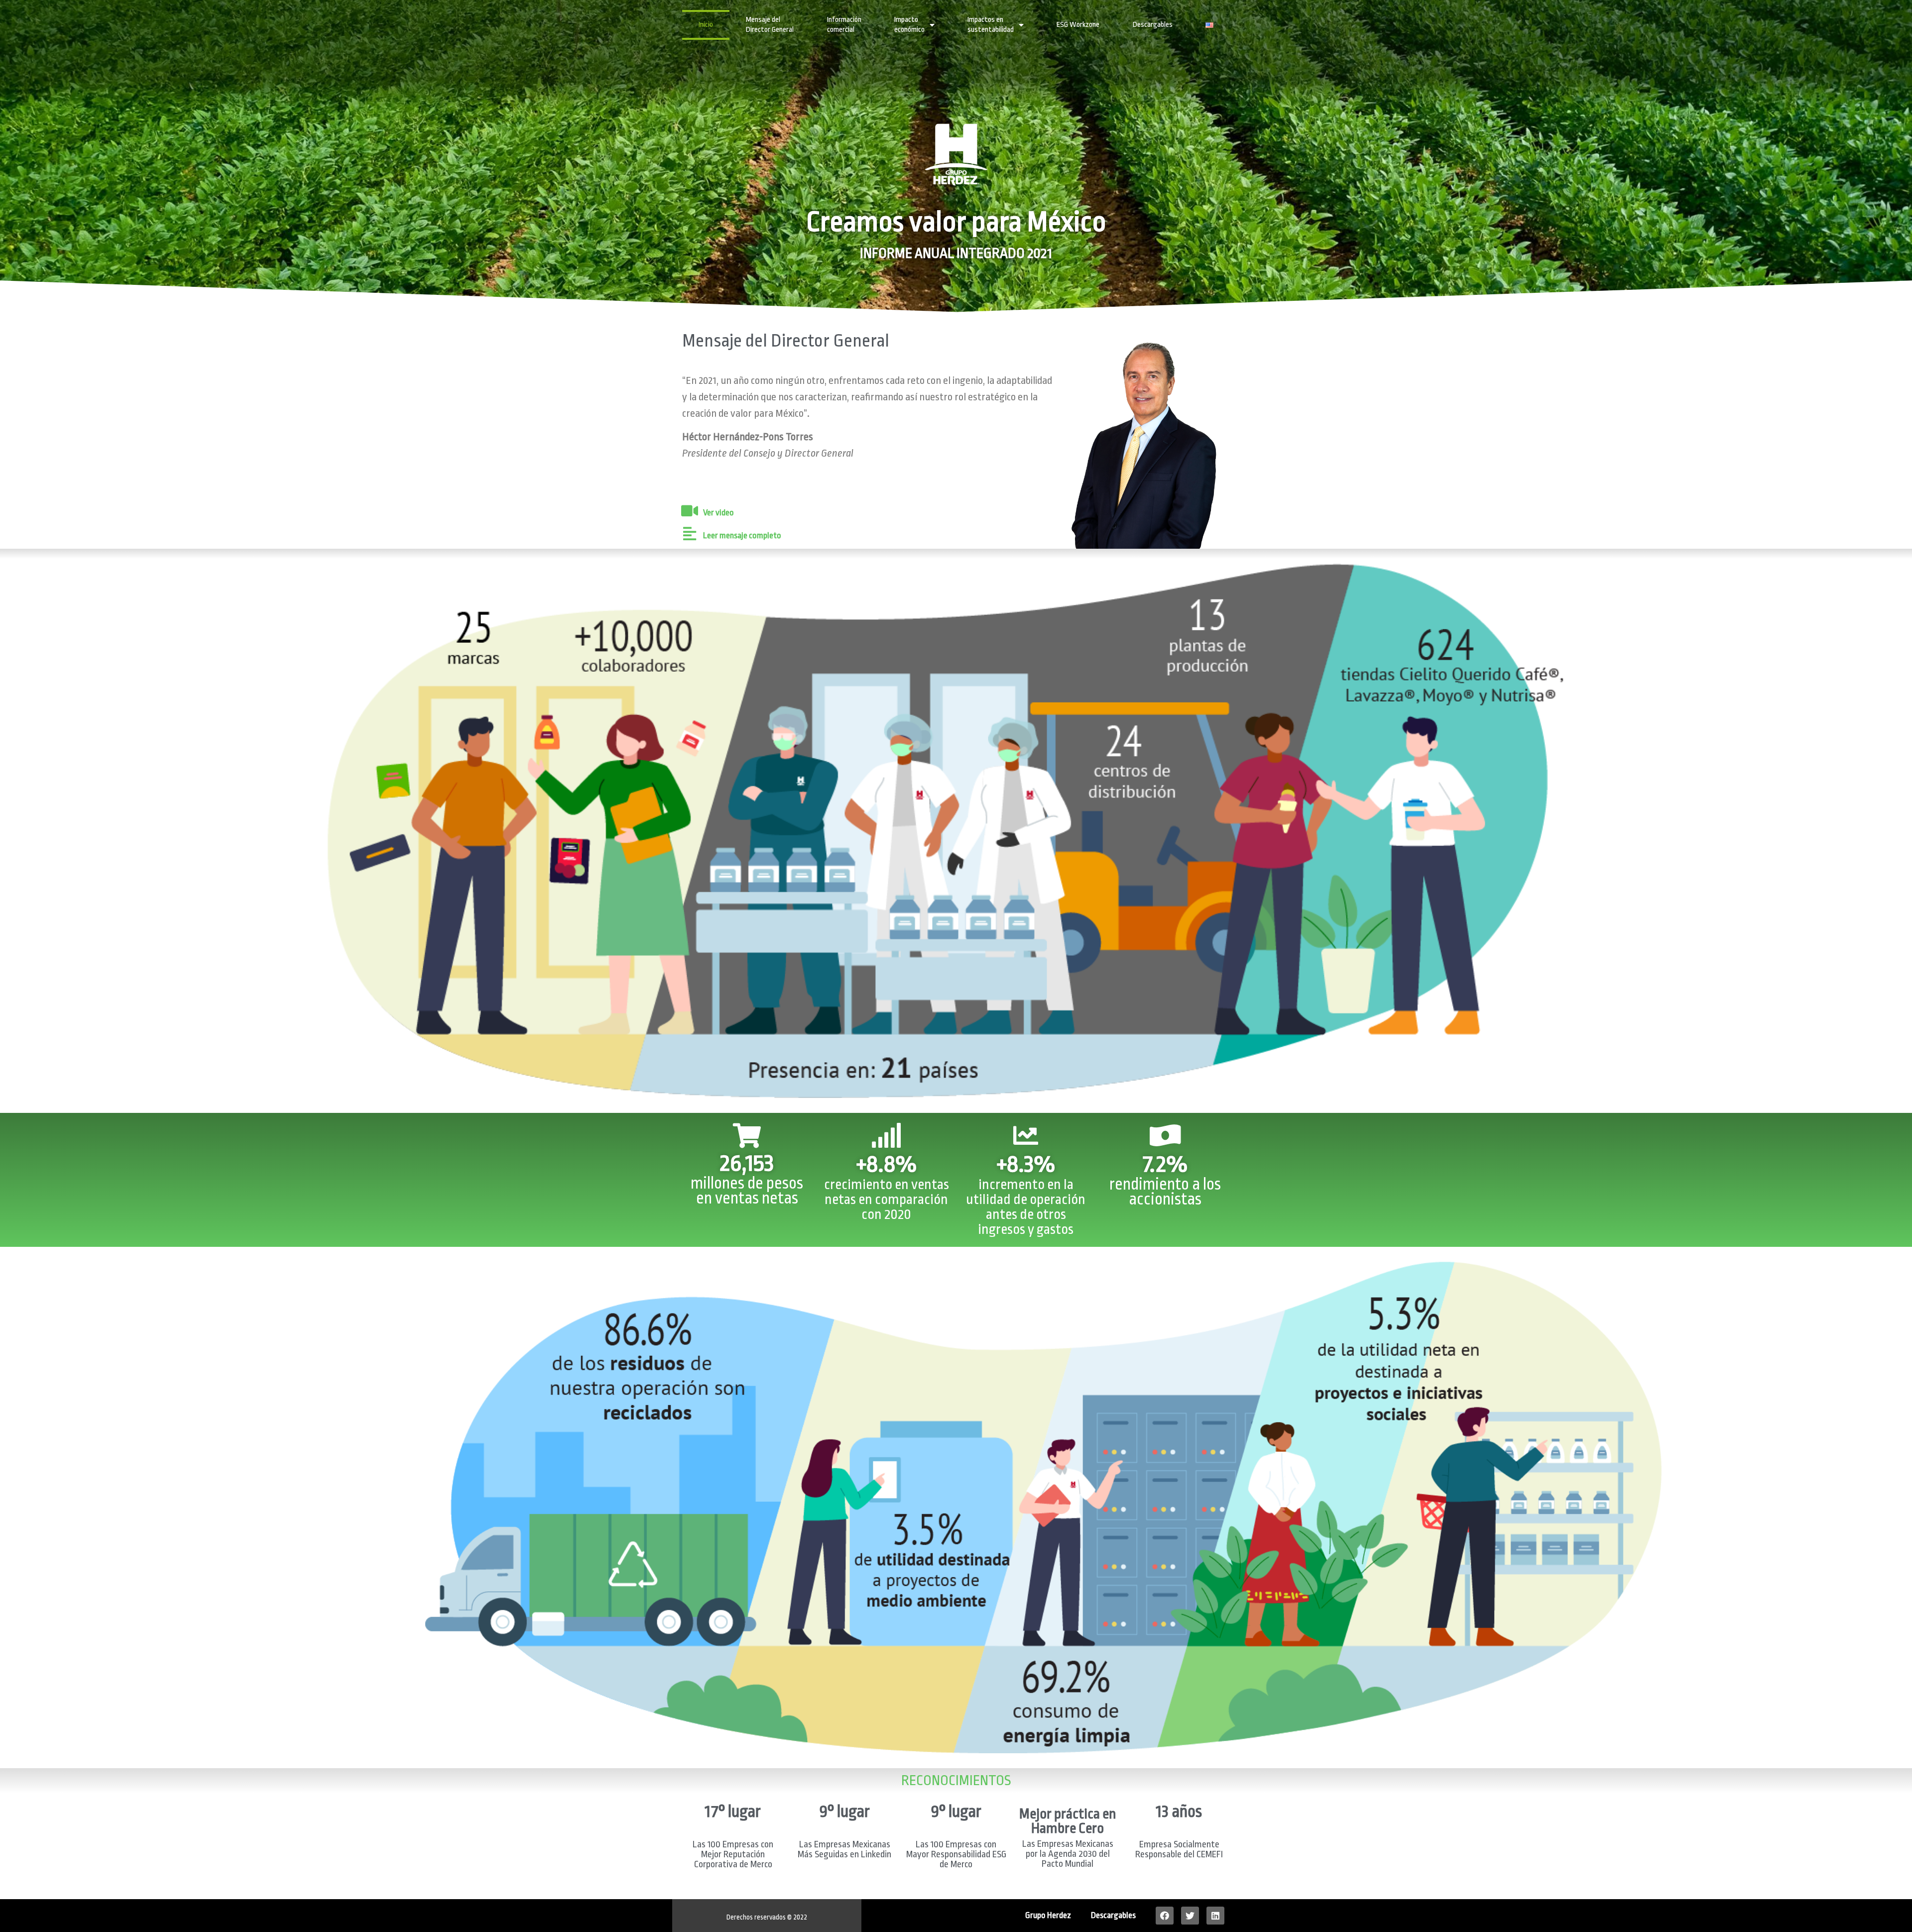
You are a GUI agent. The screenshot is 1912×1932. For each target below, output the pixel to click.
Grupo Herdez (1048, 1915)
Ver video (718, 513)
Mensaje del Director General (770, 25)
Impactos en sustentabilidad (991, 25)
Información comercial (844, 25)
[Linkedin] (1215, 1916)
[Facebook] (1165, 1916)
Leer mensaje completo (742, 536)
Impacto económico (909, 25)
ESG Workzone (1078, 25)
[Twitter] (1190, 1916)
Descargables (1153, 25)
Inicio (706, 25)
